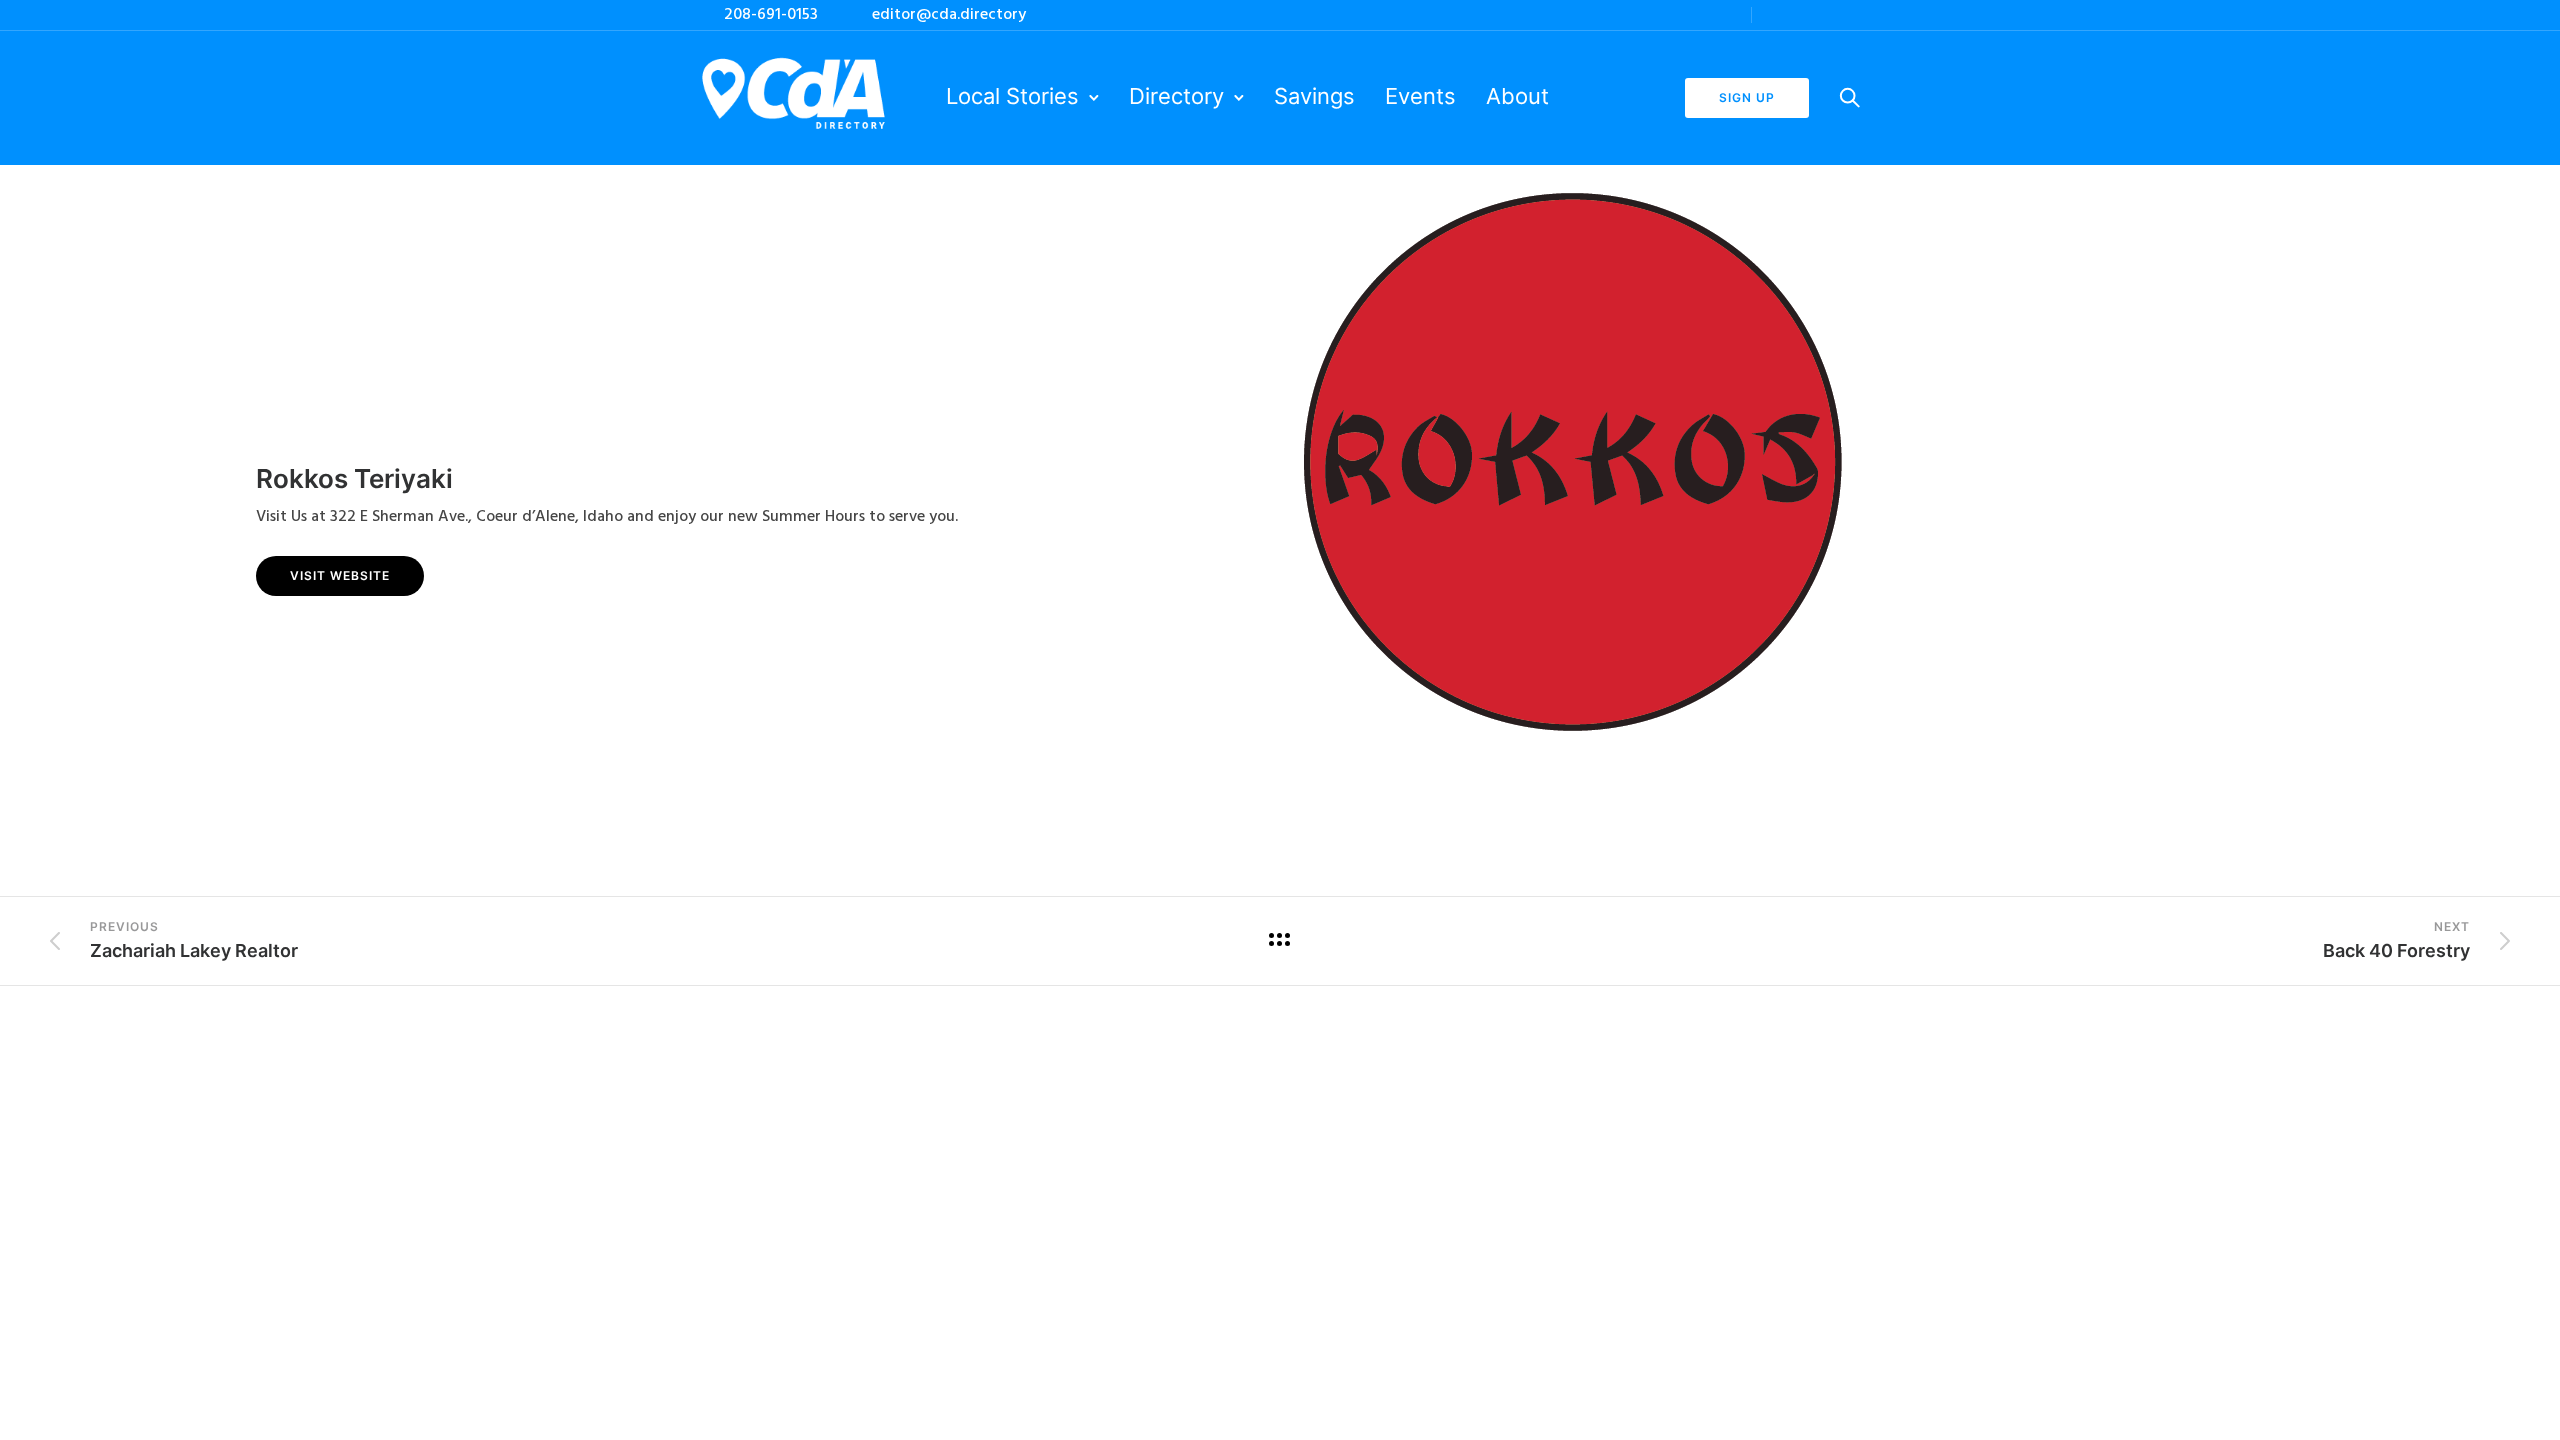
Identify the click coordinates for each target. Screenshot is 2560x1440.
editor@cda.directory (949, 15)
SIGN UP (1747, 97)
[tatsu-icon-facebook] (1800, 15)
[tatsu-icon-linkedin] (1827, 15)
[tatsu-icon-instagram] (1773, 15)
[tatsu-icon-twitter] (1854, 15)
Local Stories (1012, 96)
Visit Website (340, 575)
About (1517, 96)
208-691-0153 (771, 15)
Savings (1314, 96)
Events (1420, 96)
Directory (1176, 96)
